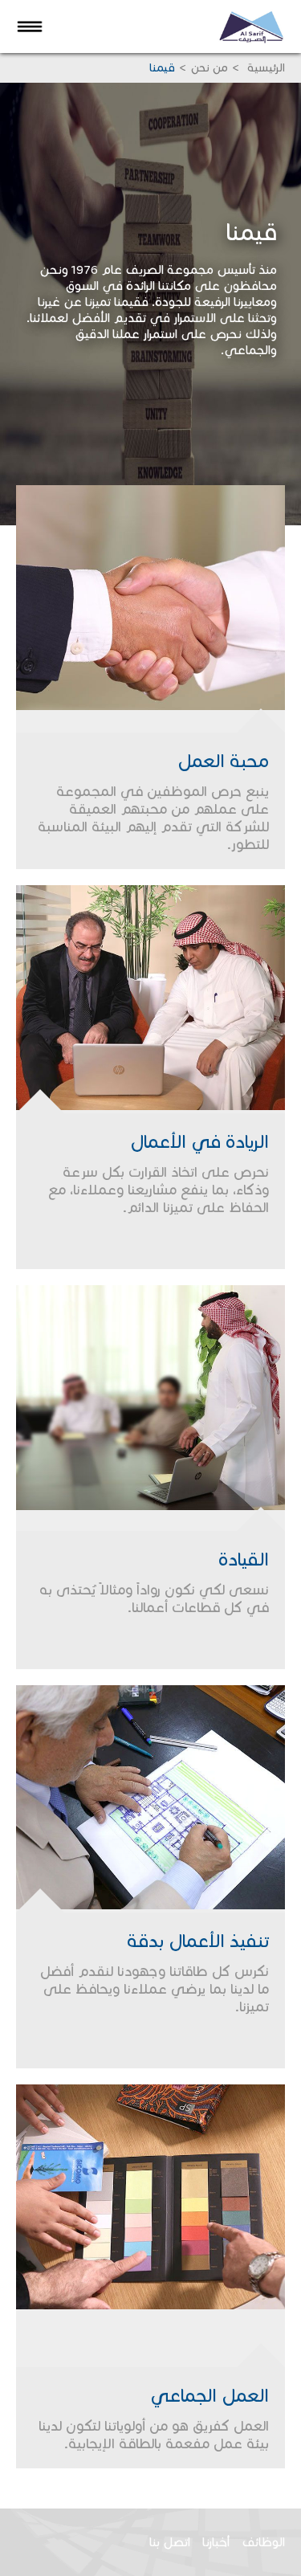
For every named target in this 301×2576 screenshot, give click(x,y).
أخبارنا (216, 2542)
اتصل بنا (170, 2542)
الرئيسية (264, 68)
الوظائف (263, 2542)
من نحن (209, 68)
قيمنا (162, 68)
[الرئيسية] (259, 26)
